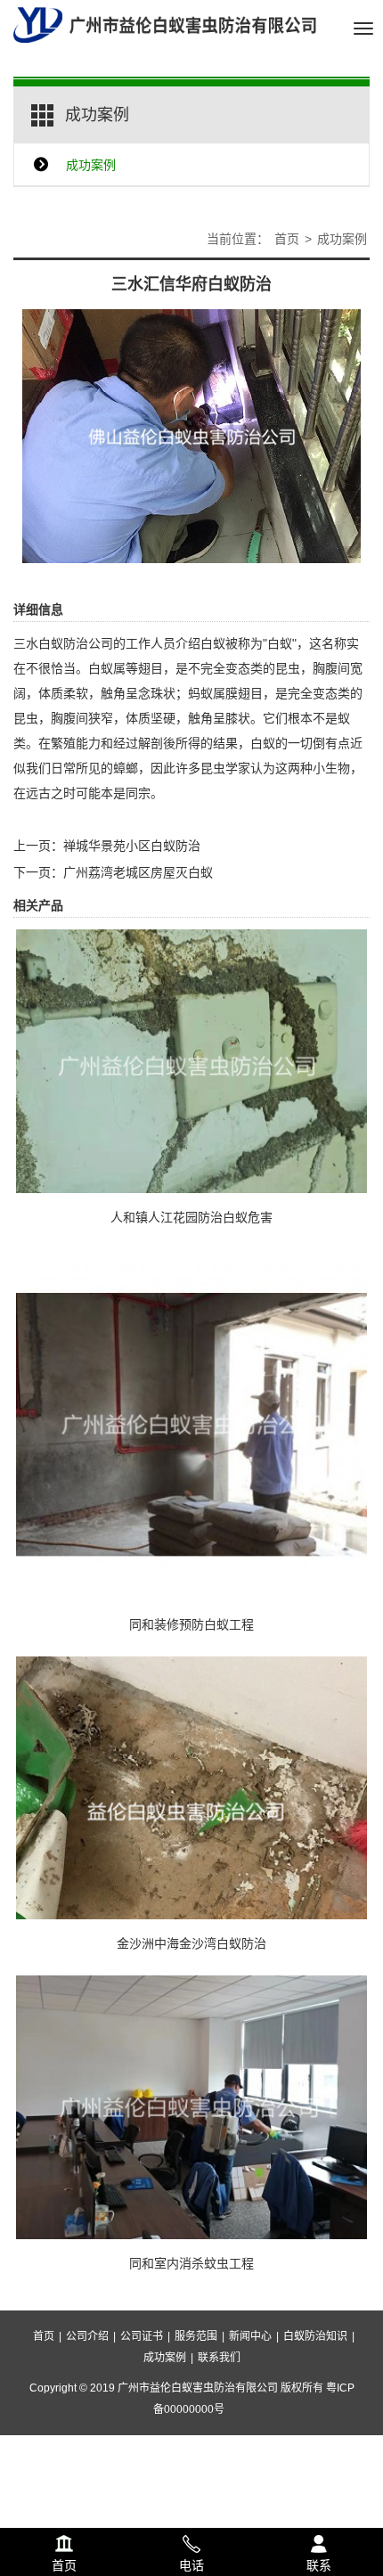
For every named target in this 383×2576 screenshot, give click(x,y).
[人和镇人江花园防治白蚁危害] (191, 1059)
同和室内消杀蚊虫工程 (191, 2263)
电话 (191, 2541)
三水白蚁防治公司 (63, 643)
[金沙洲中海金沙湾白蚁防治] (191, 1787)
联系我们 (219, 2358)
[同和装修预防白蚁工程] (191, 1423)
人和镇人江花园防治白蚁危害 (191, 1217)
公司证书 (142, 2336)
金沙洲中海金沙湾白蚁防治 (191, 1943)
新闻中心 (250, 2336)
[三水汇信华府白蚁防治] (191, 435)
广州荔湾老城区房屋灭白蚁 (138, 872)
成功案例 (91, 165)
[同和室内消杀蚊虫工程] (191, 2106)
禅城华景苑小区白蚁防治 (132, 846)
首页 (287, 239)
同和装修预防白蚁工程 (191, 1624)
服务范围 (196, 2336)
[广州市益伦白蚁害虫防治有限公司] (165, 24)
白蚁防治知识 (315, 2336)
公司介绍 (87, 2336)
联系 (318, 2541)
